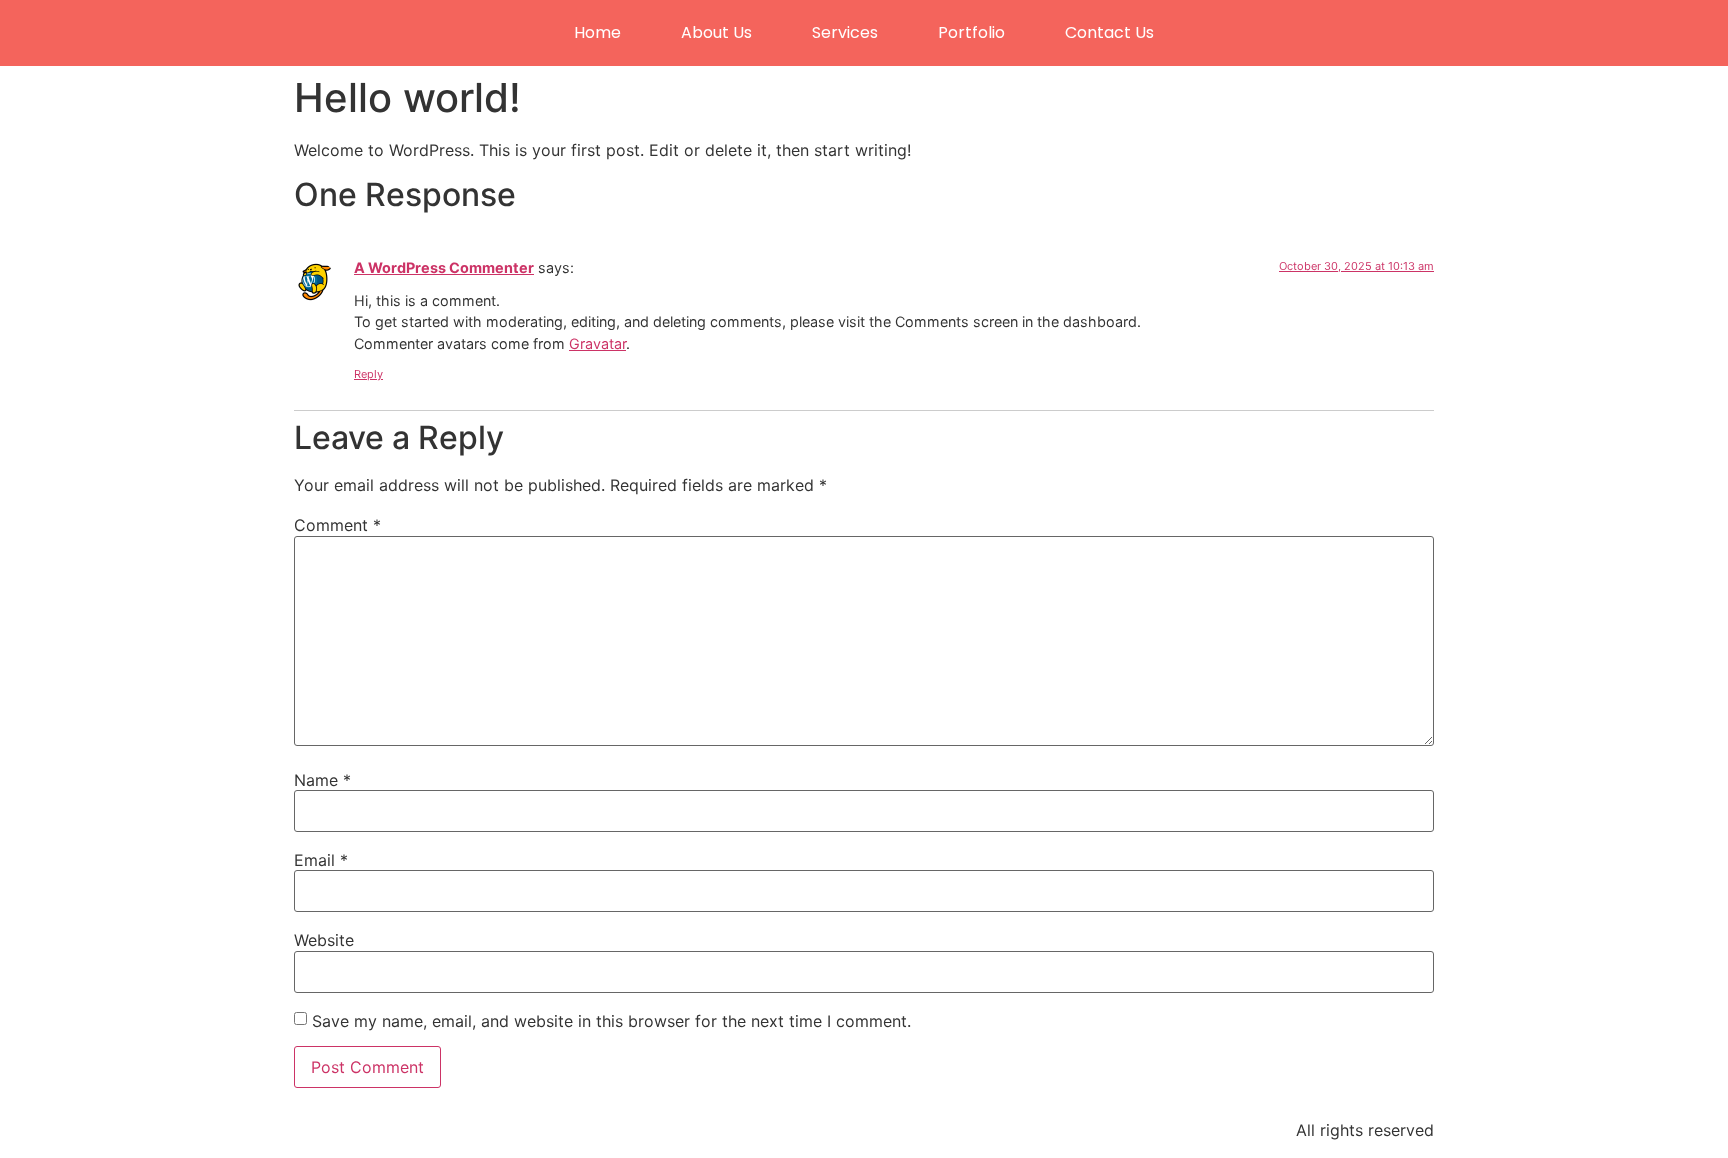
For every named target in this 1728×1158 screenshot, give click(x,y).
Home (597, 32)
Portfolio (971, 32)
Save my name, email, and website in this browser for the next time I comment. (611, 1021)
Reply (368, 374)
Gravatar (597, 343)
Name (322, 780)
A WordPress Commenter (444, 267)
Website (324, 940)
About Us (716, 32)
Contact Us (1109, 32)
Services (845, 32)
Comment (337, 525)
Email (321, 860)
